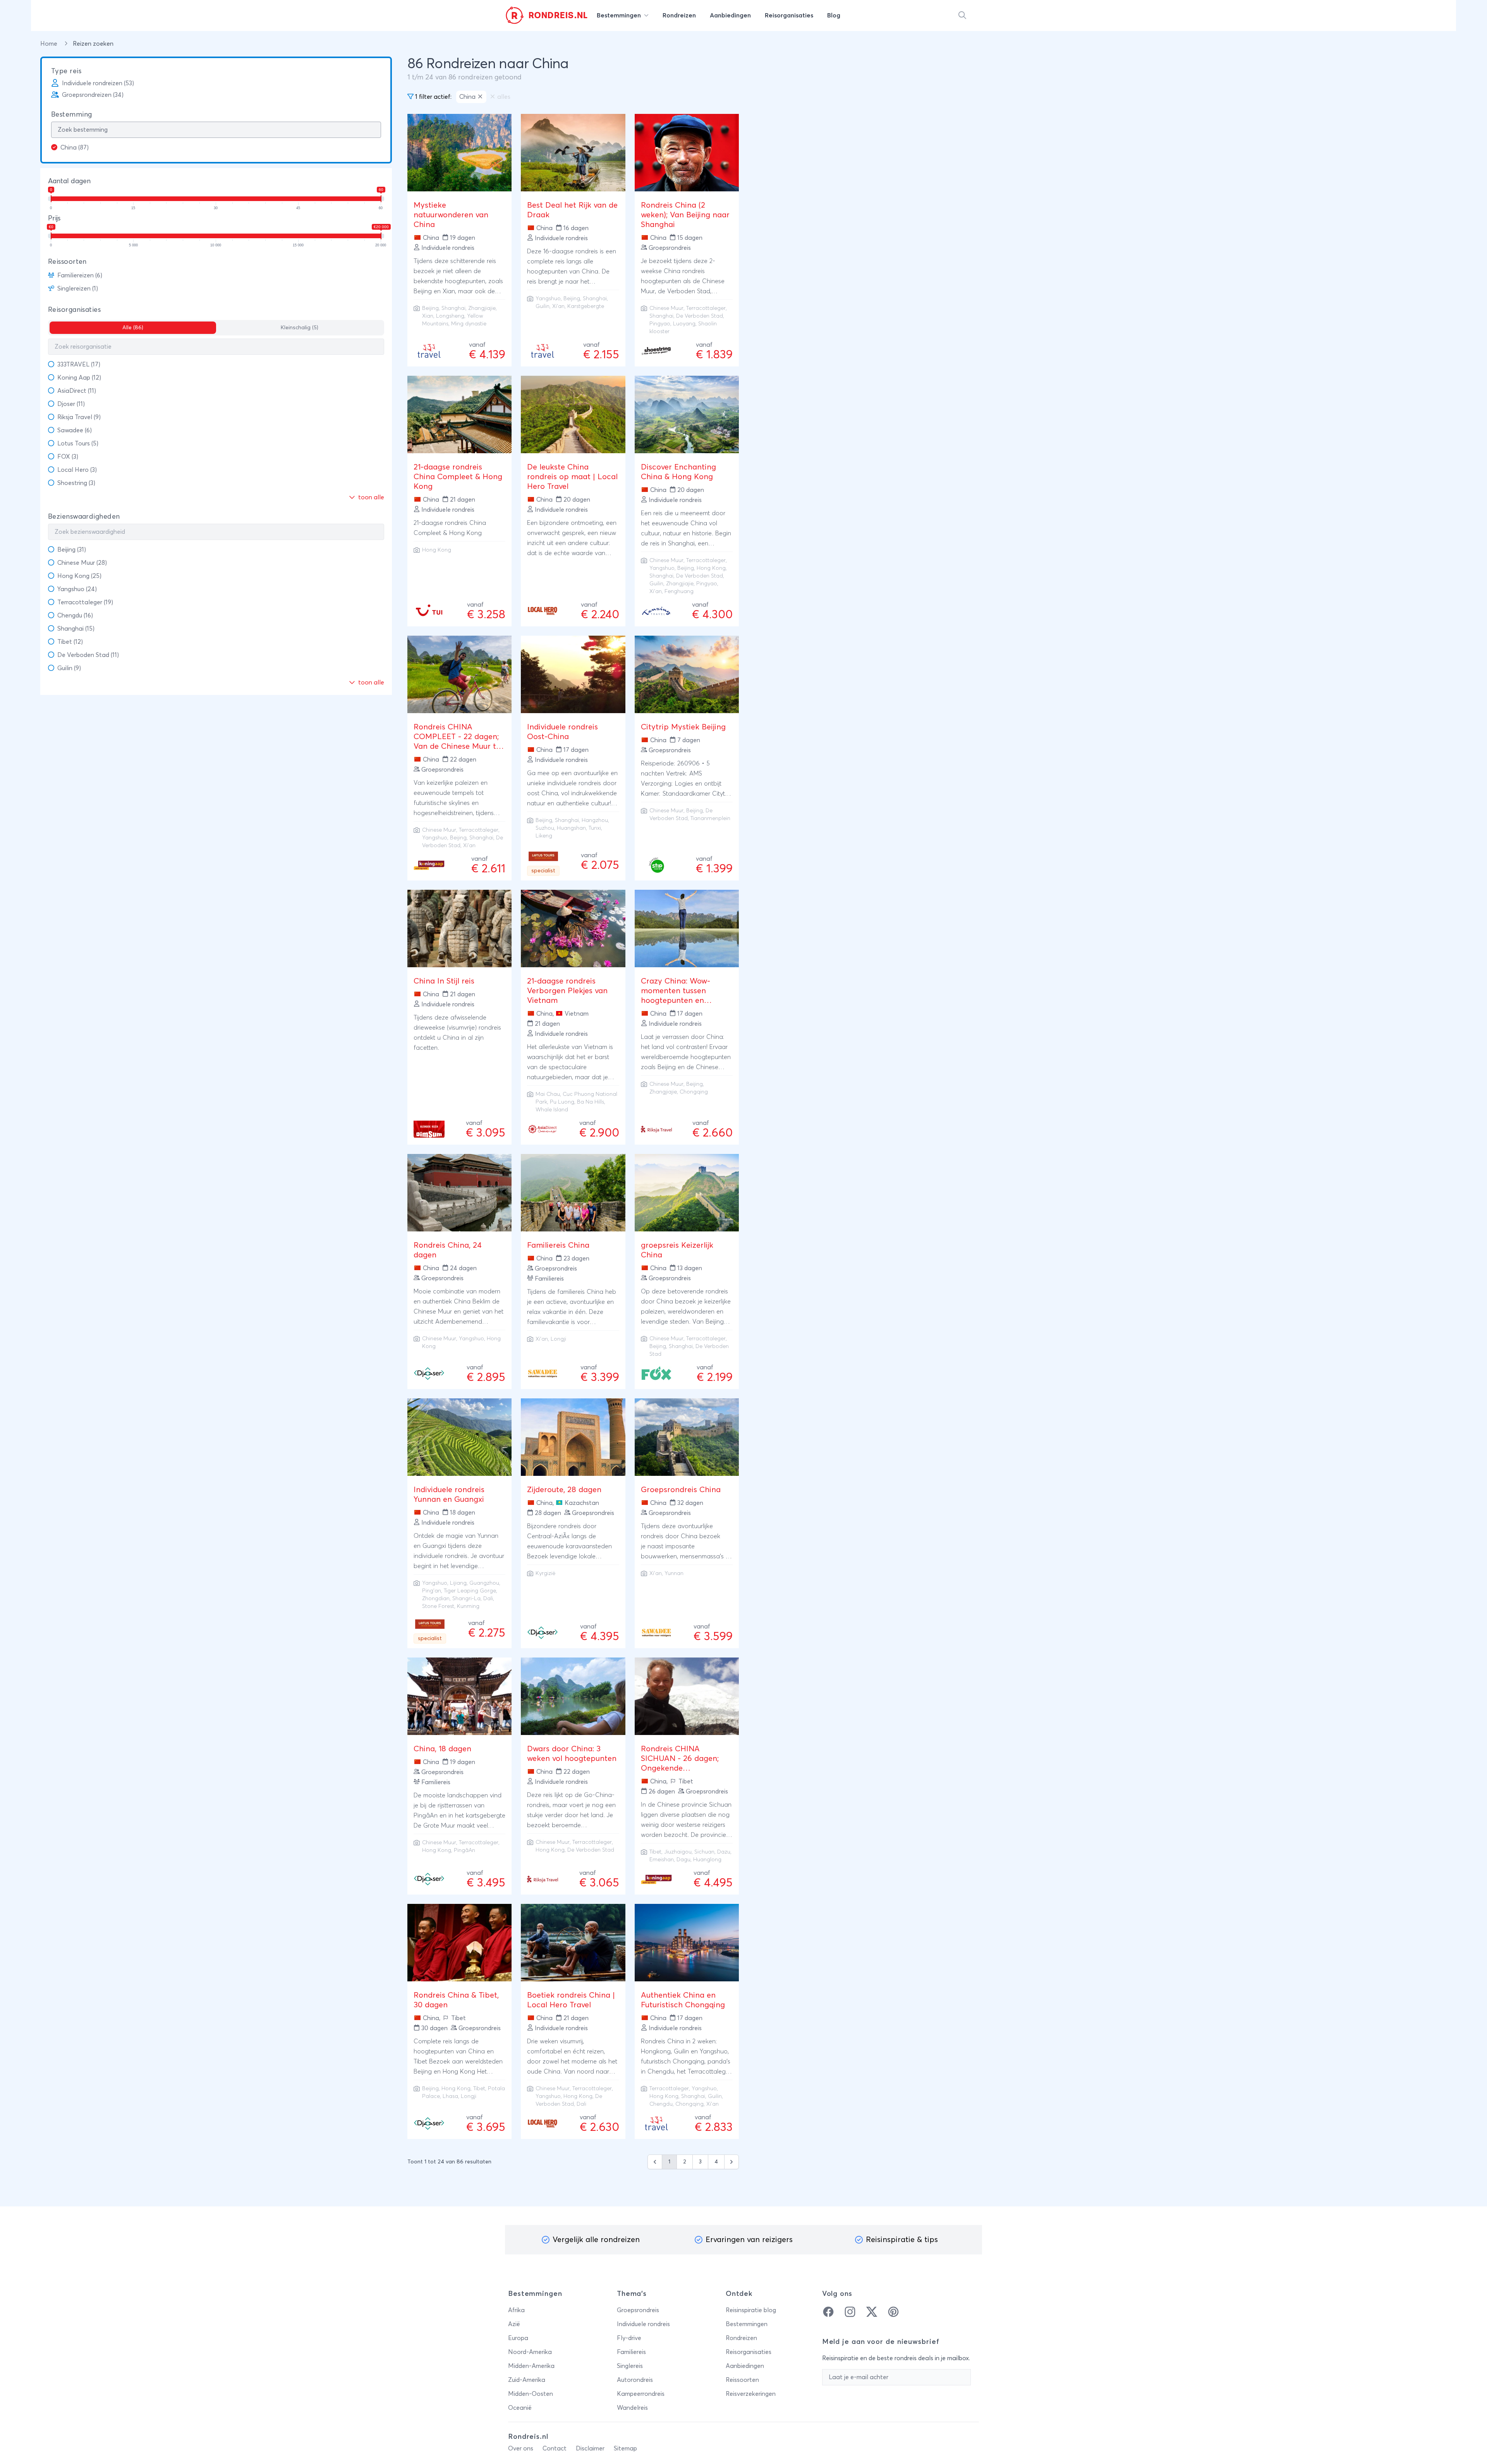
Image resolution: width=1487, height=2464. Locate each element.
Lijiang (458, 1583)
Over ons (521, 2449)
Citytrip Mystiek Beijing (683, 727)
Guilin (543, 306)
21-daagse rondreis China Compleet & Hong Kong (458, 477)
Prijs (54, 218)
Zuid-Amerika (527, 2380)
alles (504, 97)
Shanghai (453, 308)
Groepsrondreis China (681, 1490)
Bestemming (72, 115)
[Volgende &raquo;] (731, 2162)
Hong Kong (437, 550)
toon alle (370, 497)
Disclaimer (590, 2449)
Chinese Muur (666, 308)
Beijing (430, 308)
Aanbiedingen (745, 2366)
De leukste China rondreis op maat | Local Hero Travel (572, 477)
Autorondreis (635, 2380)
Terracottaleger (706, 308)
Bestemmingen (747, 2324)
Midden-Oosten (531, 2394)
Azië (514, 2324)
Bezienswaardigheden (84, 517)
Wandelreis (632, 2408)
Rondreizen (741, 2338)
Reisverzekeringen (751, 2394)
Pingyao (660, 324)
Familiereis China (558, 1245)
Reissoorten (67, 262)
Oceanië (520, 2408)
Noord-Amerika (530, 2352)
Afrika (516, 2310)
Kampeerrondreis (641, 2394)
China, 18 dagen (442, 1749)
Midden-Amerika (531, 2366)
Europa (518, 2338)
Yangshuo (548, 299)
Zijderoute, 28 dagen (564, 1490)
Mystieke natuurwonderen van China (451, 215)
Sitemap (625, 2449)
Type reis (66, 71)
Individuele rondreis (643, 2324)
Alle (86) (133, 328)
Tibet (655, 1852)
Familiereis (631, 2352)
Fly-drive (629, 2338)
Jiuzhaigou (678, 1852)
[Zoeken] (962, 15)
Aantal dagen (69, 181)
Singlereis (630, 2366)
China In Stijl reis (444, 981)
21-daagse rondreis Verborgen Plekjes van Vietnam (567, 991)
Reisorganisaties (74, 310)
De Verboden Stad (700, 316)
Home (50, 44)
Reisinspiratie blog (751, 2310)
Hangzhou (595, 820)
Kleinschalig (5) (300, 328)
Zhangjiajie (482, 308)
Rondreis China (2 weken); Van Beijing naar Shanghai (685, 215)
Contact (555, 2449)
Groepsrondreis (638, 2310)
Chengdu (661, 2104)
